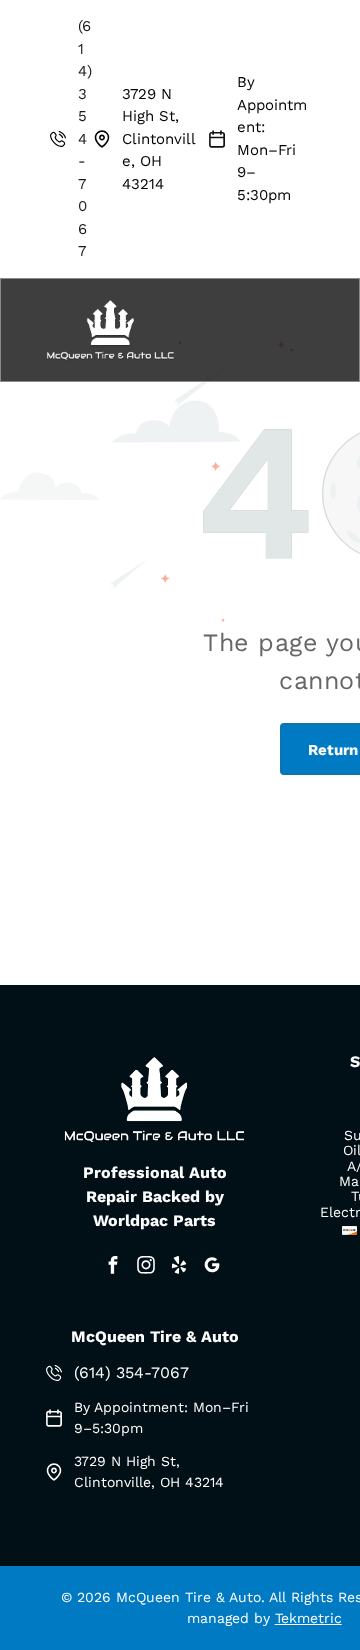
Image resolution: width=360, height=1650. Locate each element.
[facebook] (113, 1267)
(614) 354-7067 (85, 138)
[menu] (330, 100)
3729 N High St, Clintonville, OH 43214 (159, 139)
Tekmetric (308, 1618)
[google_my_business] (212, 1267)
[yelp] (179, 1267)
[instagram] (146, 1267)
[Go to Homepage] (110, 303)
